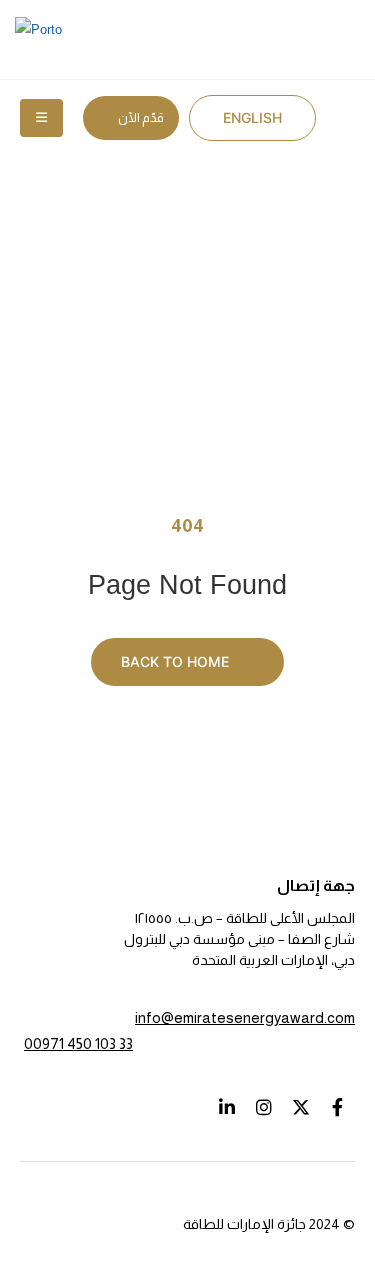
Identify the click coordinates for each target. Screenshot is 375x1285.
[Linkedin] (226, 1106)
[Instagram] (263, 1106)
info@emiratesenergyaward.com (245, 1017)
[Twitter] (300, 1106)
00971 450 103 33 (78, 1043)
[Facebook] (337, 1106)
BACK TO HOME (177, 661)
